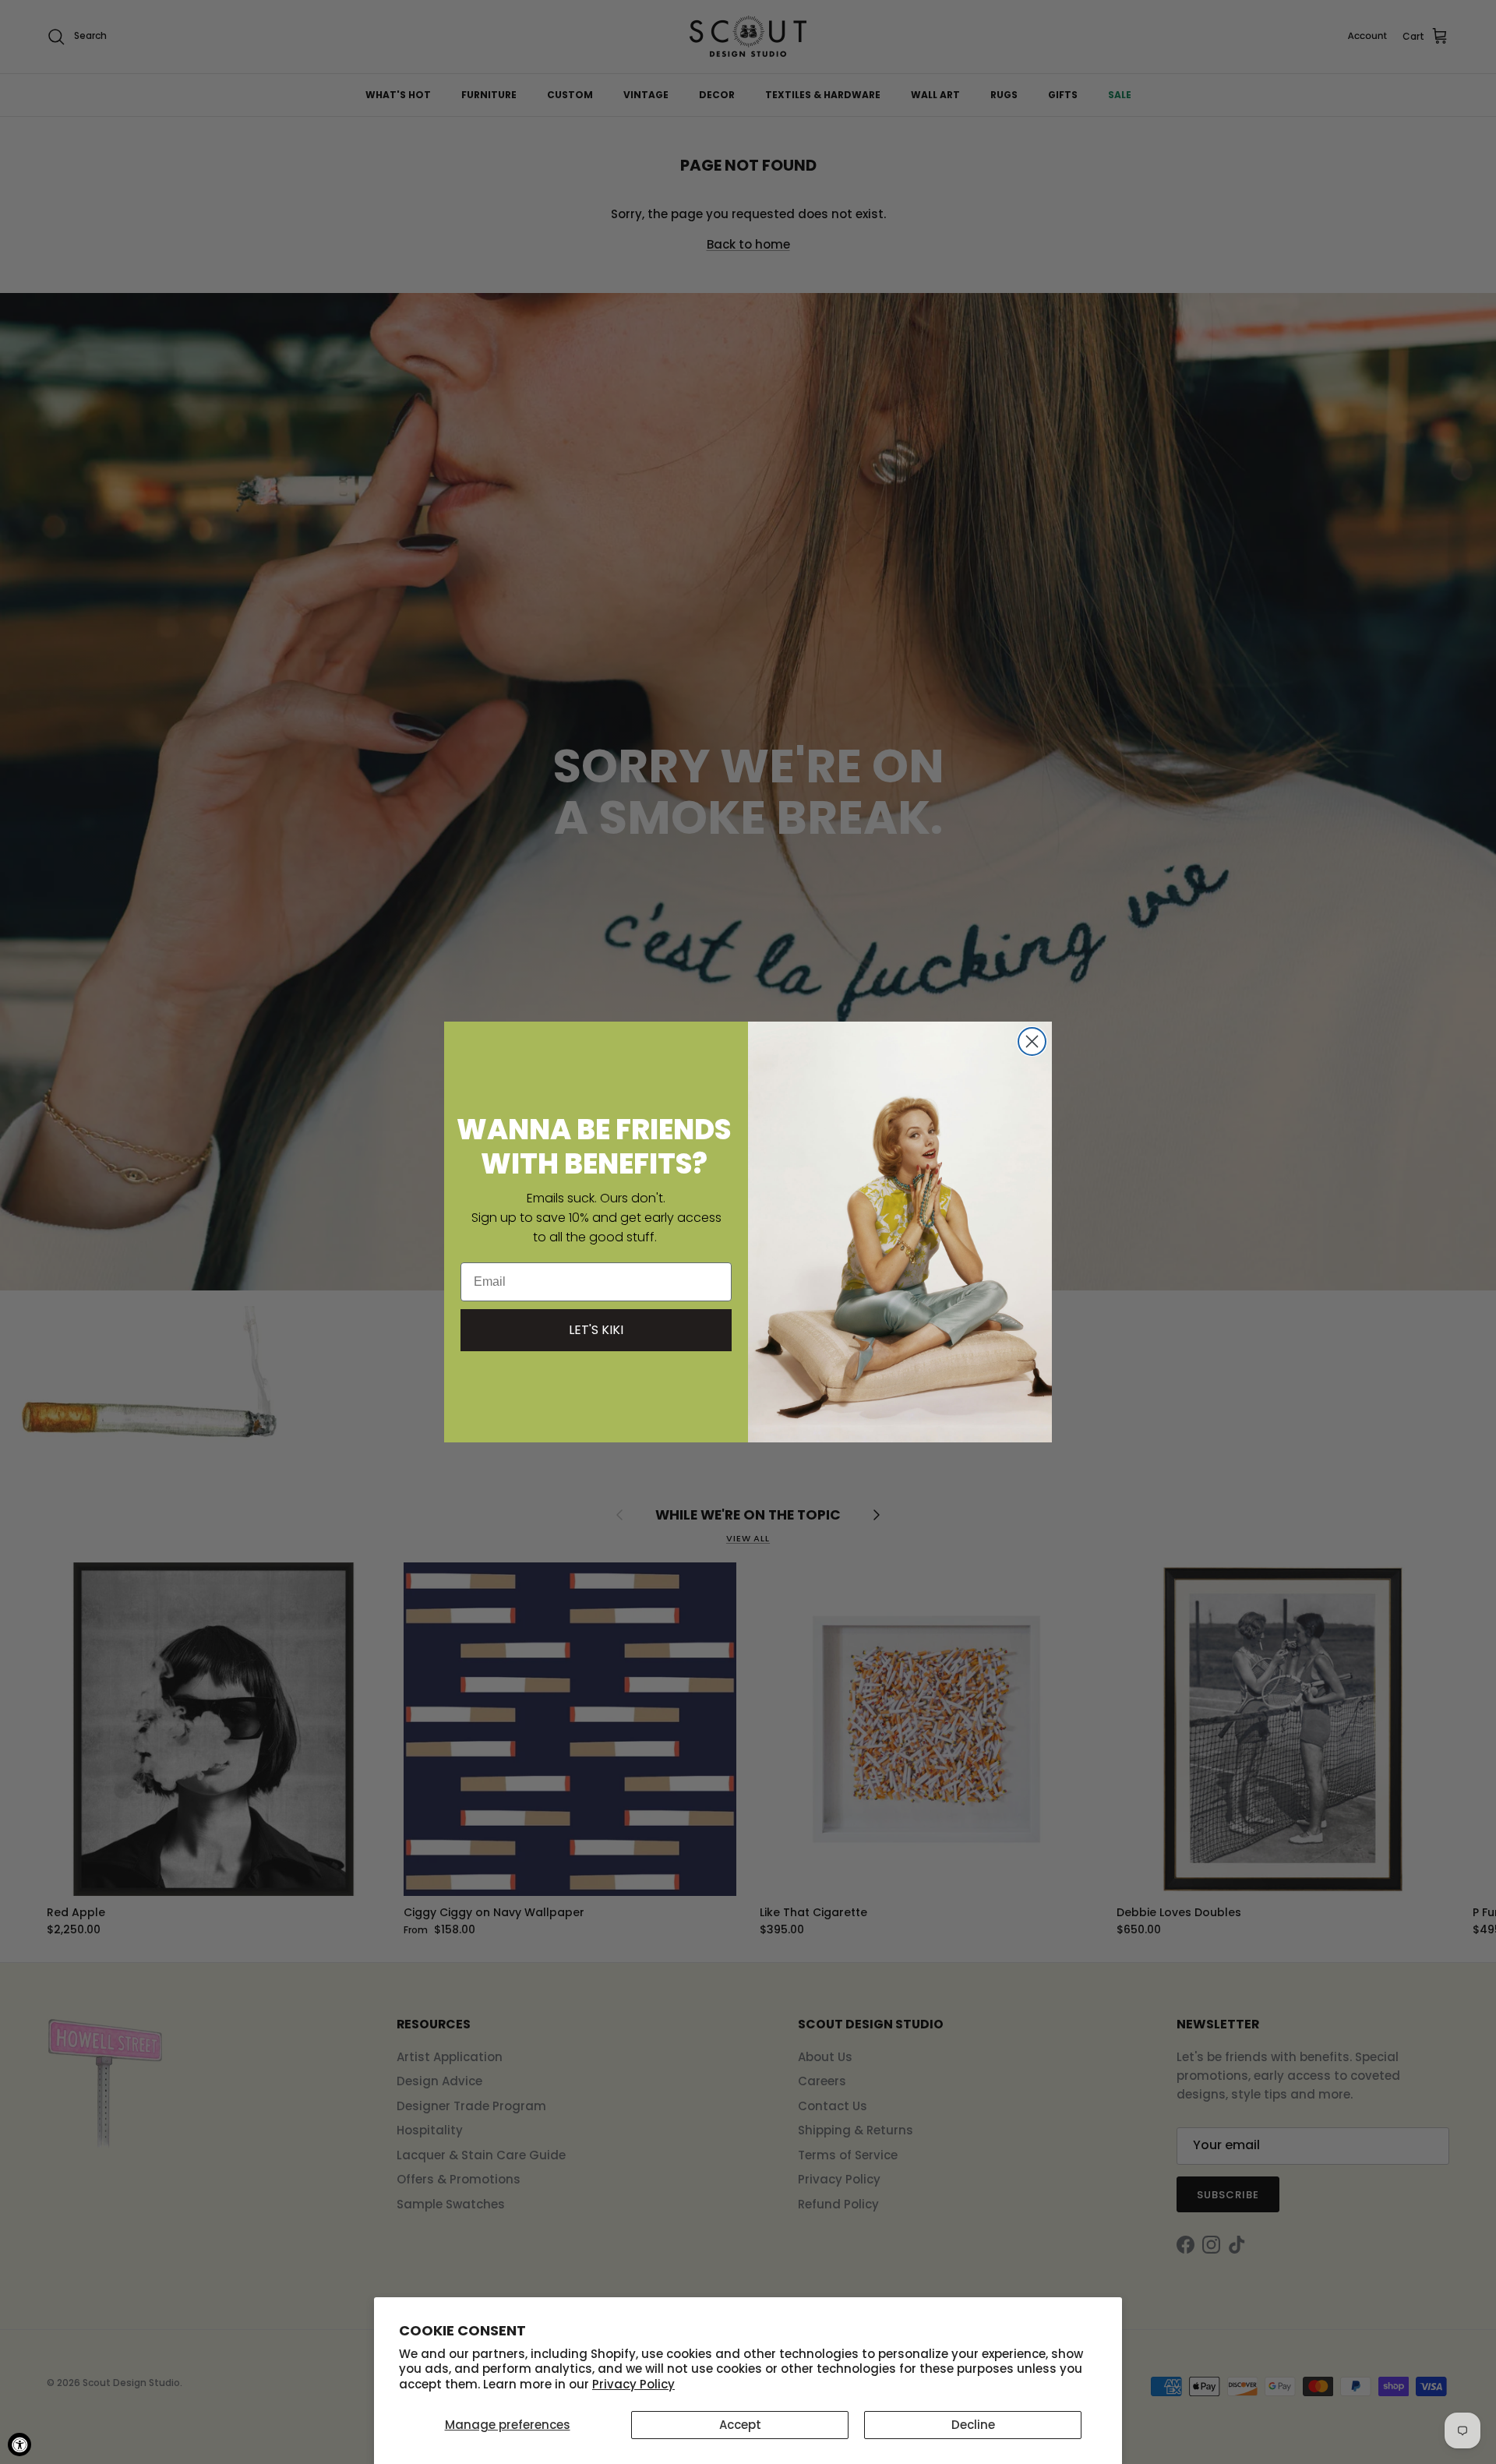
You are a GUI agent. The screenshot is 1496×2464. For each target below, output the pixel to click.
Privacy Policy (633, 2384)
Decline (973, 2425)
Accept (740, 2425)
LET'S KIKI (596, 1330)
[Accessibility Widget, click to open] (19, 2445)
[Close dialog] (1032, 1041)
